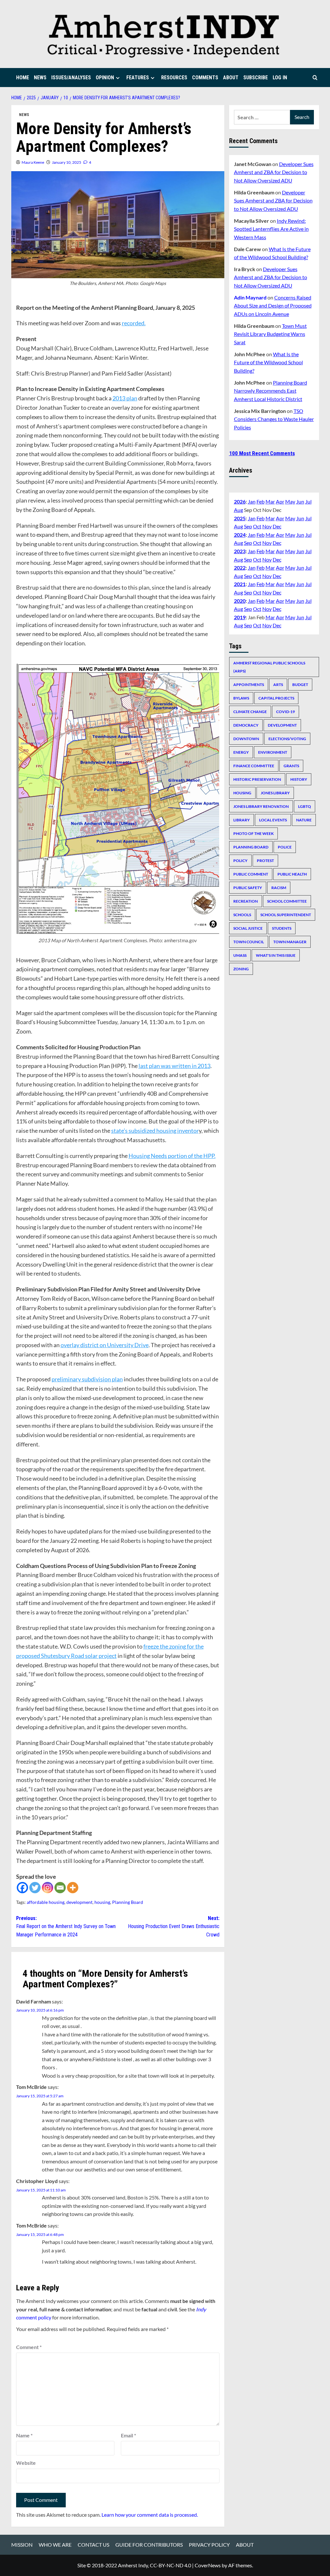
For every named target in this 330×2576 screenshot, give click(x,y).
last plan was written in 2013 (175, 1066)
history (299, 779)
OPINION (105, 78)
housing (102, 1902)
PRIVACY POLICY (209, 2545)
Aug (238, 510)
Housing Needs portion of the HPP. (172, 1156)
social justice (248, 928)
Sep (248, 526)
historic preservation (257, 779)
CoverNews (208, 2565)
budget (300, 685)
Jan (252, 501)
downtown (246, 739)
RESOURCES (174, 78)
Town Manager (290, 942)
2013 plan (125, 398)
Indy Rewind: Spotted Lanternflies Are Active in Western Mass (271, 229)
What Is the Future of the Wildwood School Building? (268, 362)
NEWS (40, 78)
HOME (23, 78)
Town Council (249, 942)
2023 (240, 551)
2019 (240, 617)
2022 (240, 568)
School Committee (287, 901)
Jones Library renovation (261, 806)
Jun (300, 501)
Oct (257, 526)
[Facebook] (22, 1888)
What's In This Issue (276, 955)
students (282, 928)
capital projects (276, 698)
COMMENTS (205, 78)
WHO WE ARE (55, 2545)
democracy (246, 725)
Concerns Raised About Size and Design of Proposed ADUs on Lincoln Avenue (273, 306)
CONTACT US (93, 2545)
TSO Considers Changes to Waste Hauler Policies (274, 419)
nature (304, 820)
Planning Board (128, 1902)
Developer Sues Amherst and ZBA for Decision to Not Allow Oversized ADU (274, 172)
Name (24, 2435)
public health (292, 874)
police (285, 847)
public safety (248, 888)
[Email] (60, 1888)
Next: (174, 1926)
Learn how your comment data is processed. (150, 2515)
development (79, 1902)
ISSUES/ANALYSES (71, 78)
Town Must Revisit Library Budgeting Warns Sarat (270, 334)
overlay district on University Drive (105, 1345)
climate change (250, 712)
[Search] (315, 78)
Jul (308, 501)
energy (241, 752)
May (290, 501)
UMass (240, 955)
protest (265, 861)
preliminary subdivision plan (87, 1379)
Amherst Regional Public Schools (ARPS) (269, 667)
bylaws (241, 698)
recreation (246, 901)
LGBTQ (305, 806)
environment (273, 752)
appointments (249, 685)
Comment (29, 2347)
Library (242, 820)
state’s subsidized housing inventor (155, 1131)
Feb (261, 501)
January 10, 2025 (67, 162)
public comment (251, 874)
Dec (277, 526)
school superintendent (286, 915)
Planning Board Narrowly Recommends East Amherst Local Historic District (271, 391)
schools (242, 915)
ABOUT (231, 78)
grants (291, 766)
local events (273, 820)
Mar (270, 501)
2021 (240, 584)
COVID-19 (286, 712)
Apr (280, 501)
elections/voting (287, 739)
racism (279, 888)
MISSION (22, 2545)
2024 (240, 535)
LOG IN (280, 78)
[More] (73, 1888)
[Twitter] (35, 1888)
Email (128, 2435)
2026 (240, 501)
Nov (267, 526)
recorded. (134, 323)
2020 (240, 601)
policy (240, 861)
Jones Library (275, 793)
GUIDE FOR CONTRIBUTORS (149, 2545)
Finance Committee (254, 766)
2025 (240, 518)
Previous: (66, 1926)
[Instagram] (48, 1888)
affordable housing (46, 1902)
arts (278, 685)
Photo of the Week (253, 833)
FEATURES (138, 78)
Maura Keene (33, 162)
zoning (241, 969)
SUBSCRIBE (256, 78)
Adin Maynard (250, 297)
